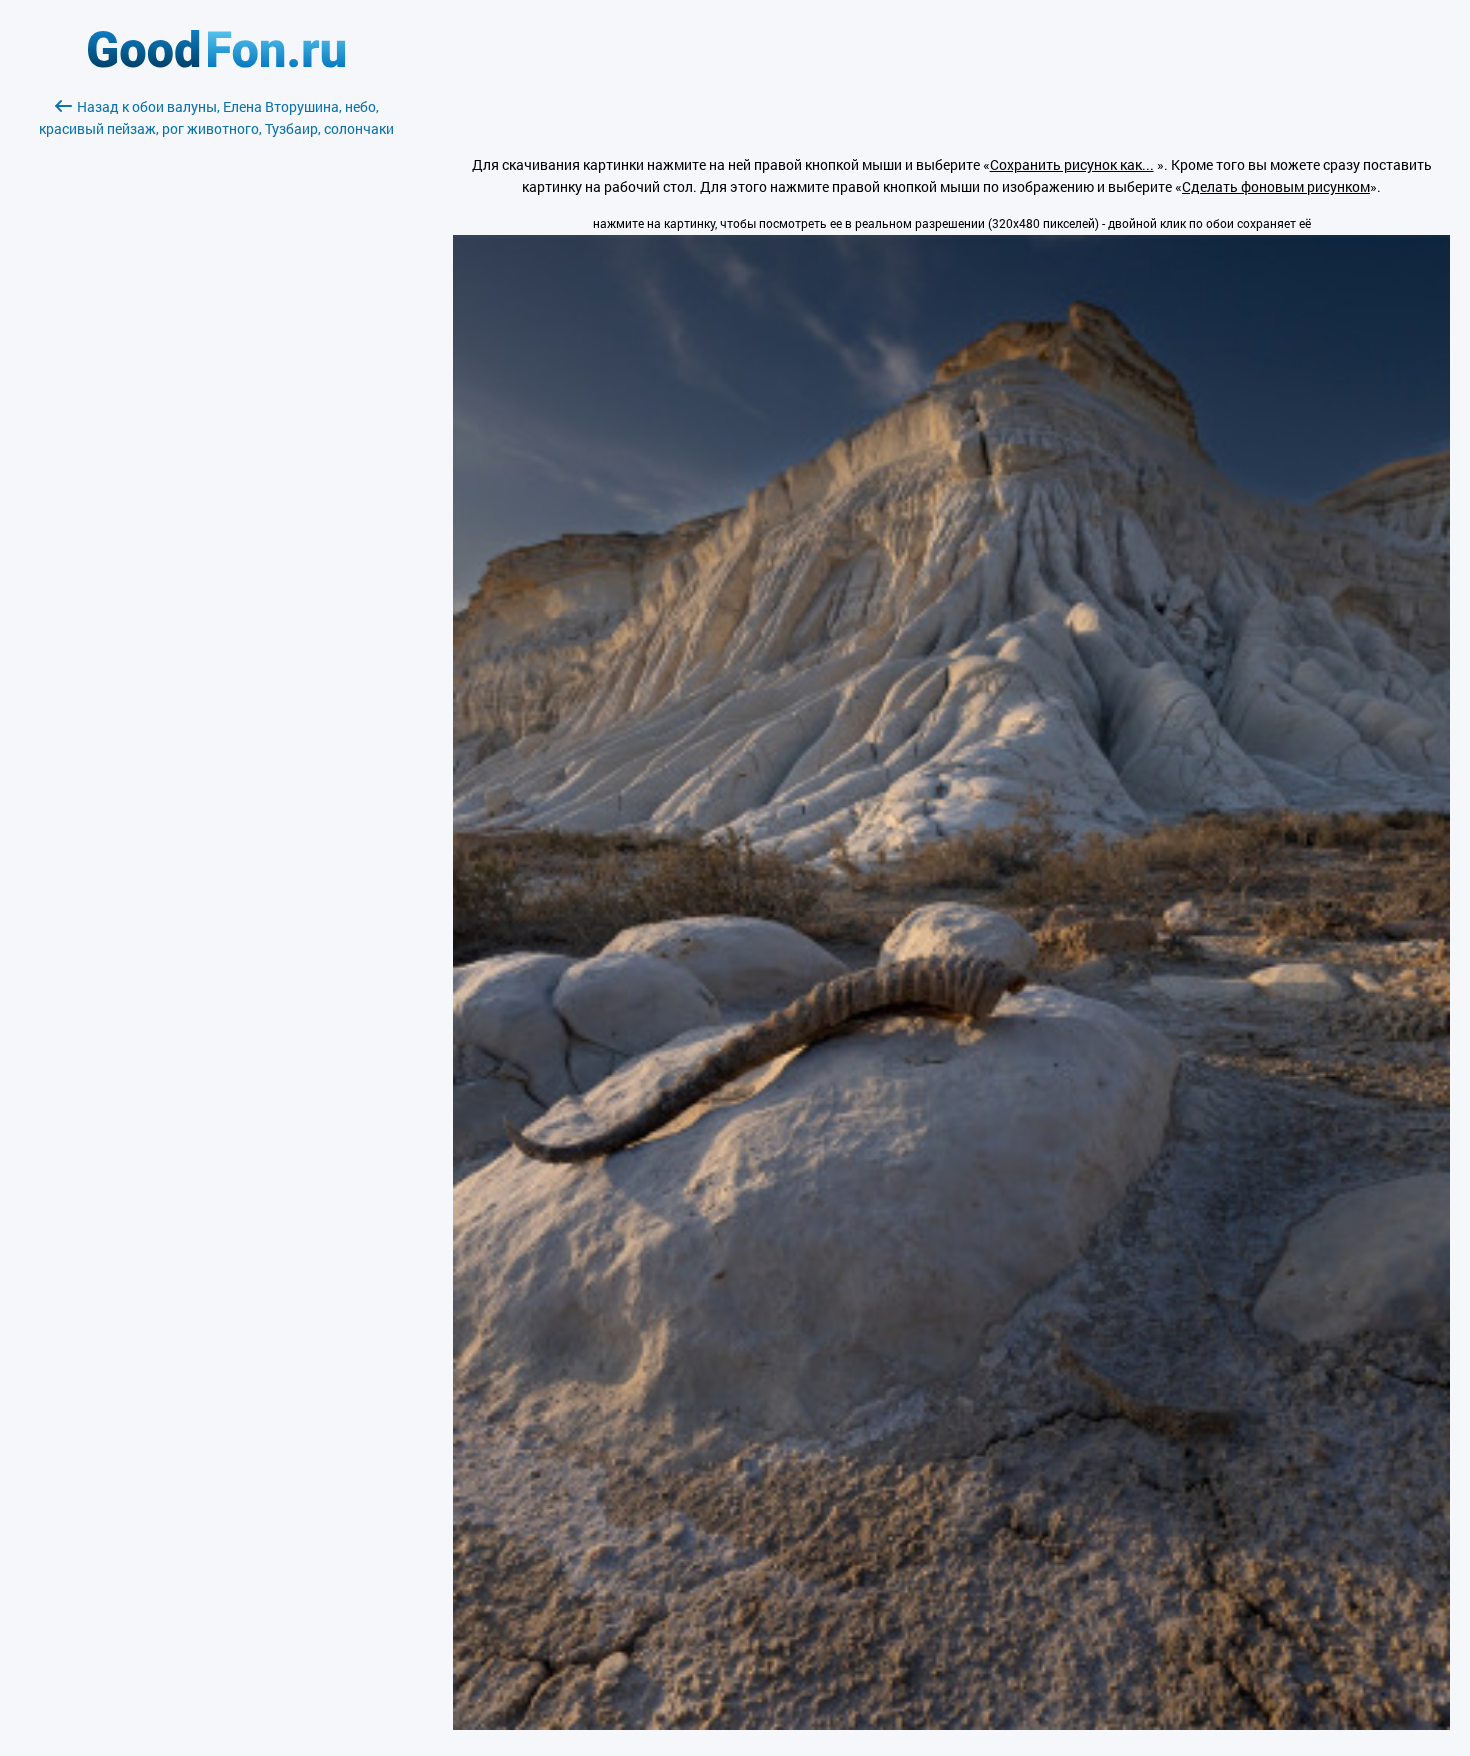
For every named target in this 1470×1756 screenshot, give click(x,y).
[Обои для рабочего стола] (216, 62)
